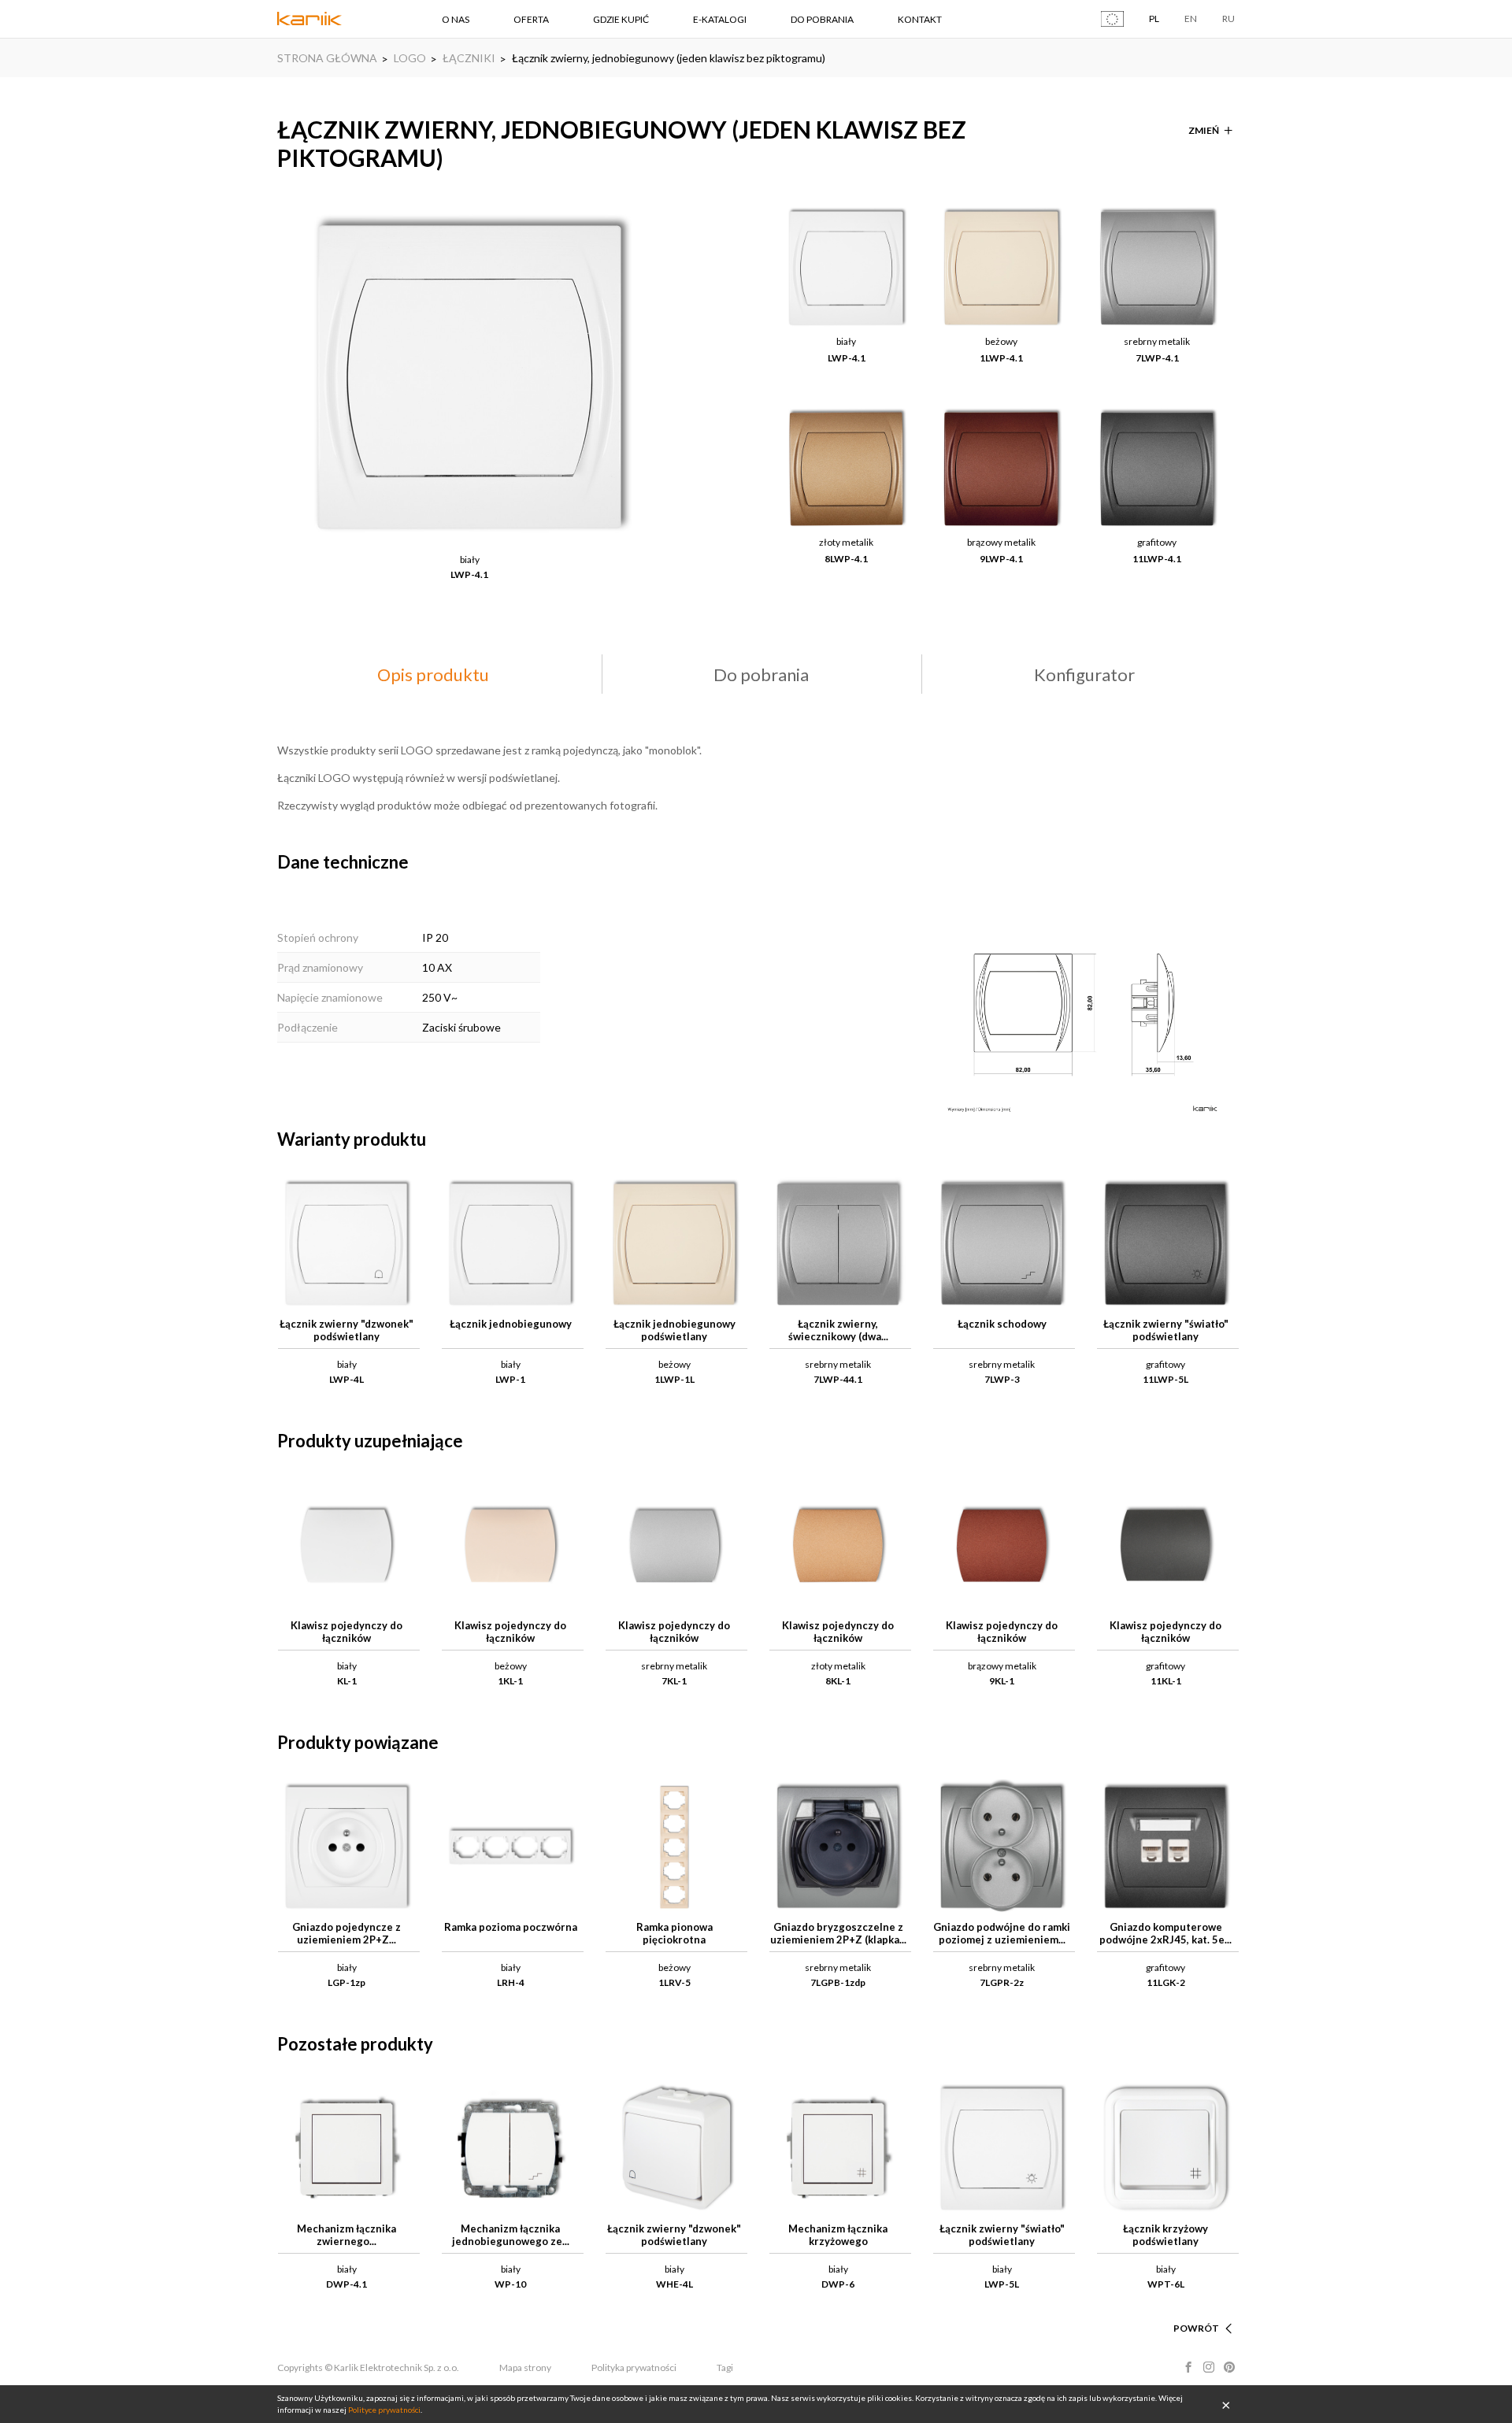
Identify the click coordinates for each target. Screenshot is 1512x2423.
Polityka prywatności (634, 2367)
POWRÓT (1196, 2328)
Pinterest (1229, 2367)
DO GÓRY (1197, 2309)
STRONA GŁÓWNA (327, 58)
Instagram (1209, 2367)
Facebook (1188, 2367)
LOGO (410, 58)
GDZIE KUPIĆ (621, 19)
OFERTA (531, 19)
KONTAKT (920, 19)
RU (1228, 19)
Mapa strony (525, 2367)
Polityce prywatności (384, 2410)
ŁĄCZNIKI (469, 58)
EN (1191, 19)
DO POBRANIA (822, 19)
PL (1154, 19)
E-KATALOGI (720, 19)
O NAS (456, 19)
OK (1226, 2404)
